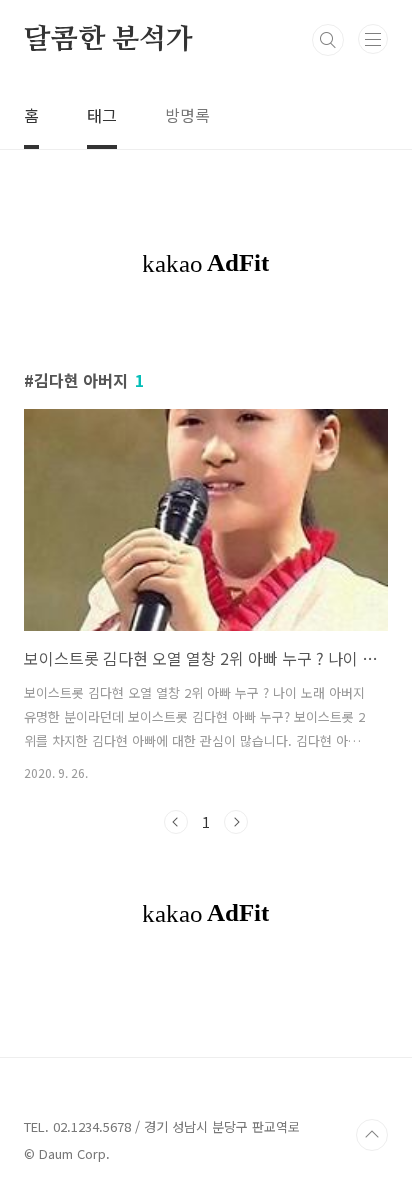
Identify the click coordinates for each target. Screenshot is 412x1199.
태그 (102, 115)
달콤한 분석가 (108, 40)
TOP (372, 1135)
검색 (328, 40)
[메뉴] (373, 39)
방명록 (187, 115)
